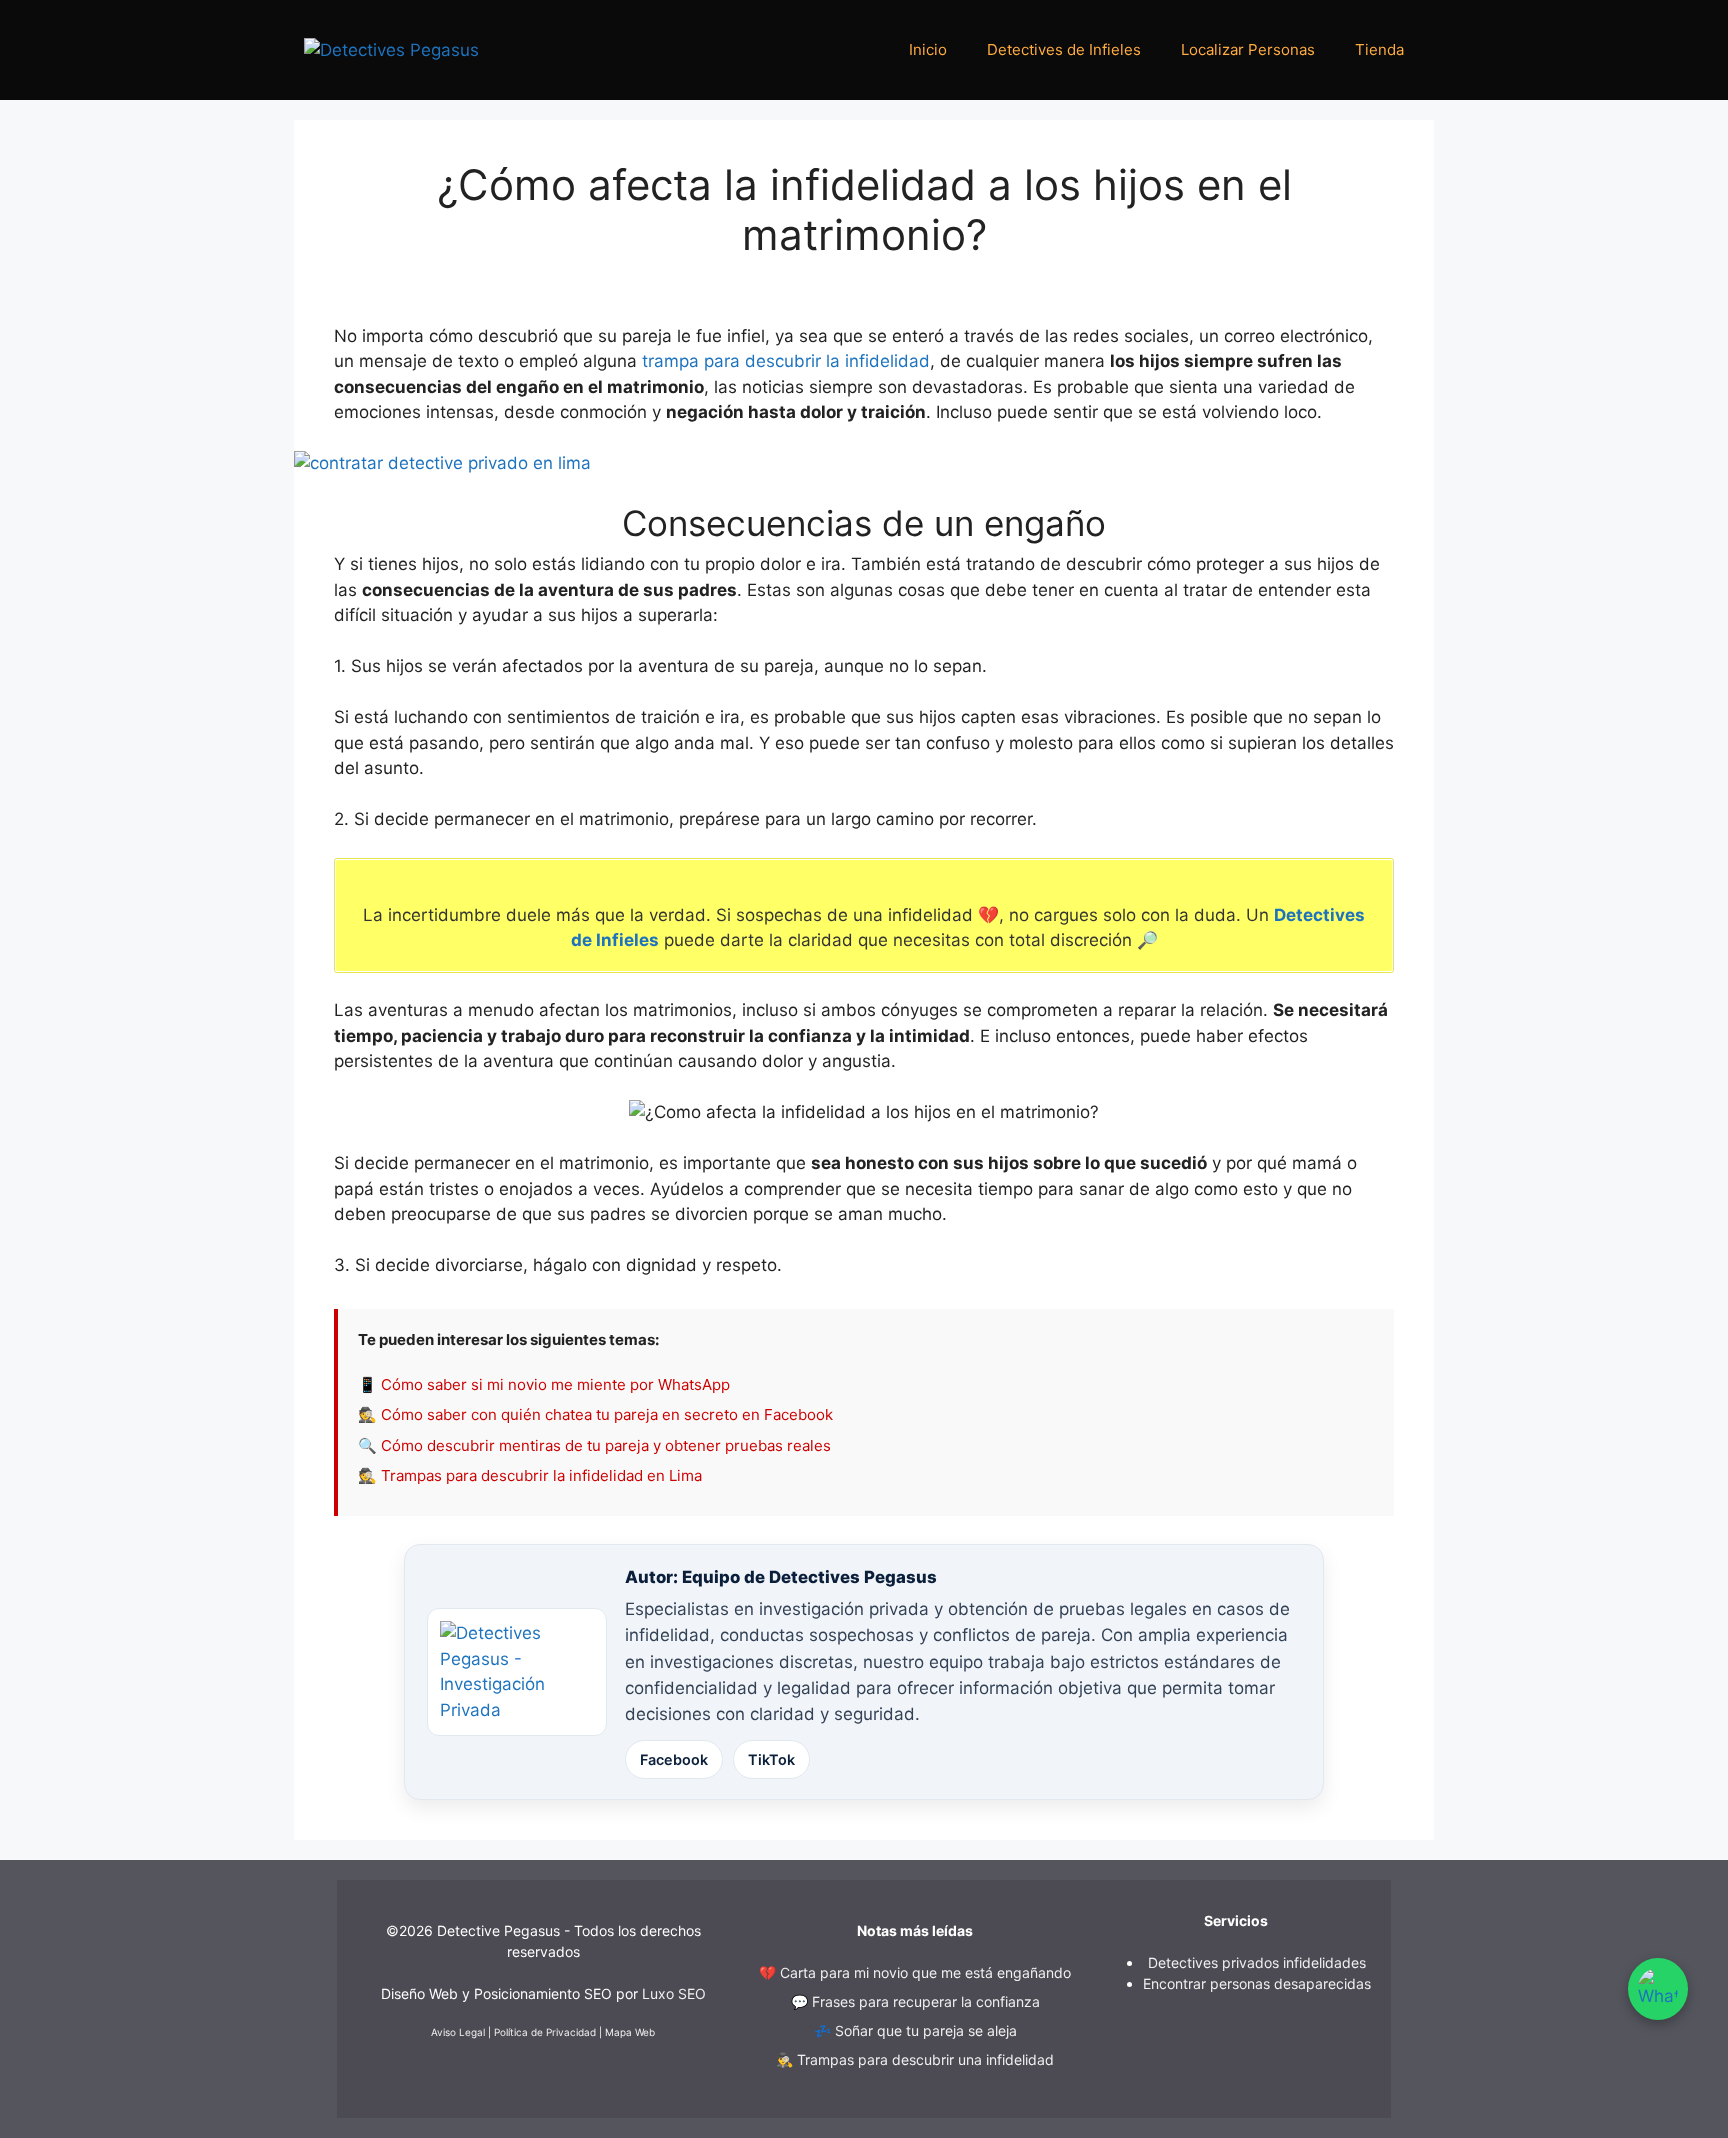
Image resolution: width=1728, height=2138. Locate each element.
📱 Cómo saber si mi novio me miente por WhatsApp (544, 1384)
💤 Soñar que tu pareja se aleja (915, 2030)
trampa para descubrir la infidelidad (786, 361)
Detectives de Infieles (1064, 49)
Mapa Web (630, 2032)
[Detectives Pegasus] (391, 49)
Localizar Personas (1248, 49)
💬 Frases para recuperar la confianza (915, 2001)
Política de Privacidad (545, 2032)
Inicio (928, 49)
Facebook (674, 1759)
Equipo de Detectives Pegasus (809, 1577)
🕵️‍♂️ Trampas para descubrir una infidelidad (915, 2059)
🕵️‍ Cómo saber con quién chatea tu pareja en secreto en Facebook (595, 1414)
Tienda (1379, 49)
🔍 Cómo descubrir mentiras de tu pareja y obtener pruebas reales (594, 1445)
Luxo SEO (674, 1993)
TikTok (771, 1759)
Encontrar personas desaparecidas (1257, 1983)
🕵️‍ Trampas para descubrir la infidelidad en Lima (530, 1475)
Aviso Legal (458, 2032)
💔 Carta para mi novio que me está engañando (915, 1972)
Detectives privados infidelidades (1257, 1962)
